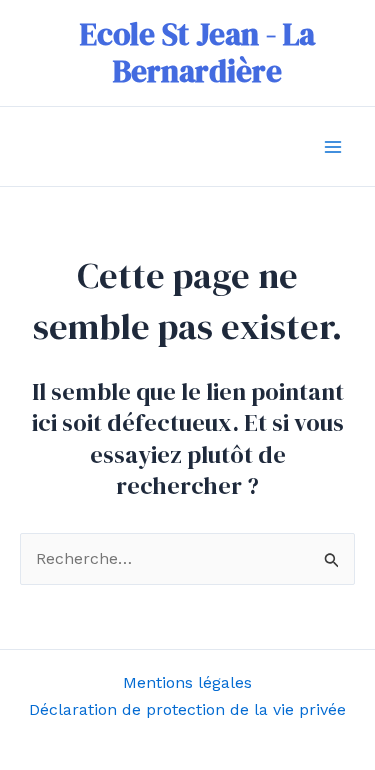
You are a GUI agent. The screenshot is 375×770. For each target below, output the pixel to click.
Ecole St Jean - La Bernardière (197, 52)
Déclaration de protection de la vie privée (187, 709)
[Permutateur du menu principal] (333, 147)
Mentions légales (187, 682)
